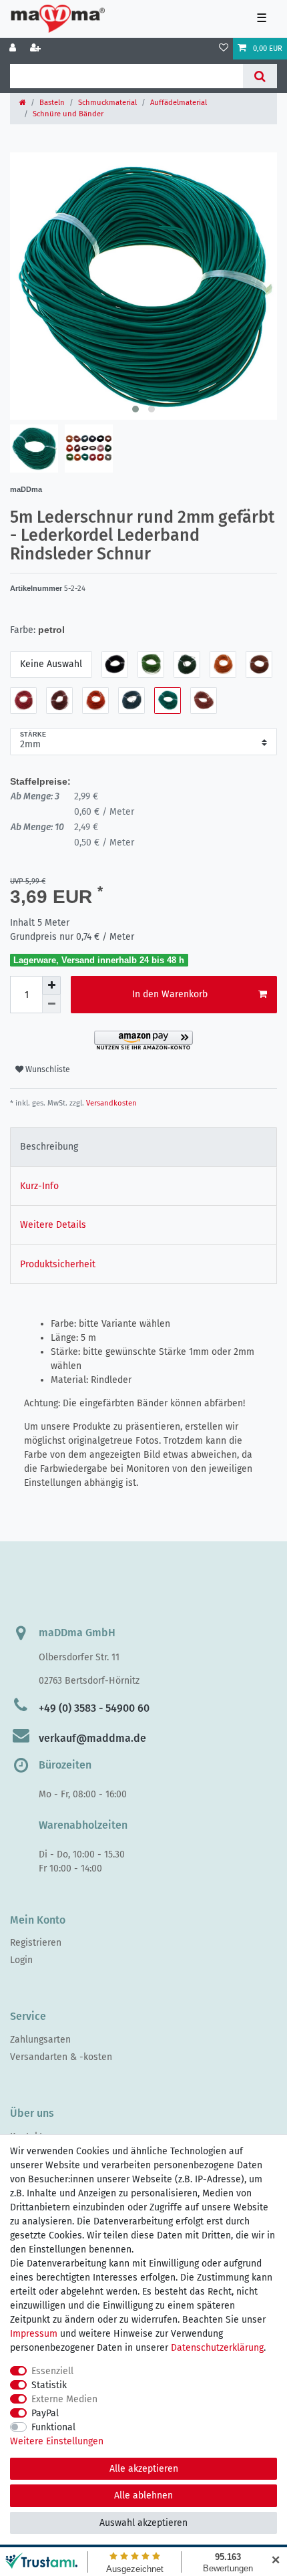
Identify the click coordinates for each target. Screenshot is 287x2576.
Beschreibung (49, 1147)
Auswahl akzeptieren (143, 2523)
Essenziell (52, 2371)
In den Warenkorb (170, 994)
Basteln (52, 103)
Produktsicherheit (58, 1264)
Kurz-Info (39, 1186)
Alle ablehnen (143, 2495)
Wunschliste (47, 1069)
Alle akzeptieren (144, 2469)
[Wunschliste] (224, 49)
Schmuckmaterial (107, 103)
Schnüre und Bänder (68, 114)
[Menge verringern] (51, 1004)
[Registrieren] (37, 49)
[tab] (143, 1147)
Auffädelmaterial (179, 103)
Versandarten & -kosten (61, 2057)
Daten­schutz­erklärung (217, 2348)
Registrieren (36, 1943)
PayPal (45, 2413)
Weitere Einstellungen (57, 2441)
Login (21, 1960)
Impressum (34, 2334)
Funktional (53, 2427)
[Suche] (260, 76)
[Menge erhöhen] (51, 985)
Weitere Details (53, 1225)
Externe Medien (64, 2399)
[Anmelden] (14, 49)
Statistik (49, 2385)
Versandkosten (110, 1103)
